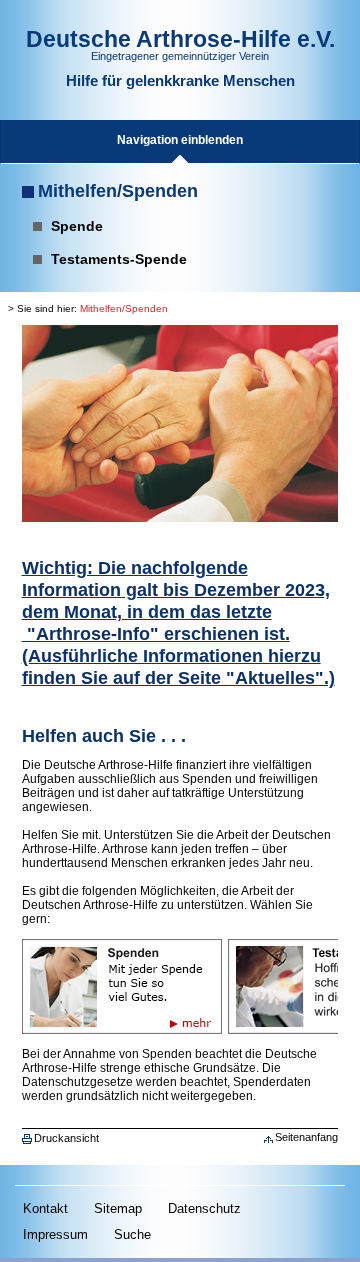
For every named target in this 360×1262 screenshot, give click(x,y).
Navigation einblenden (180, 140)
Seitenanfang (306, 1137)
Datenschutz (204, 1208)
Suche (132, 1234)
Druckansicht (66, 1138)
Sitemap (118, 1208)
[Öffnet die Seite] (122, 946)
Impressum (55, 1234)
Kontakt (45, 1208)
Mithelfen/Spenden (118, 191)
